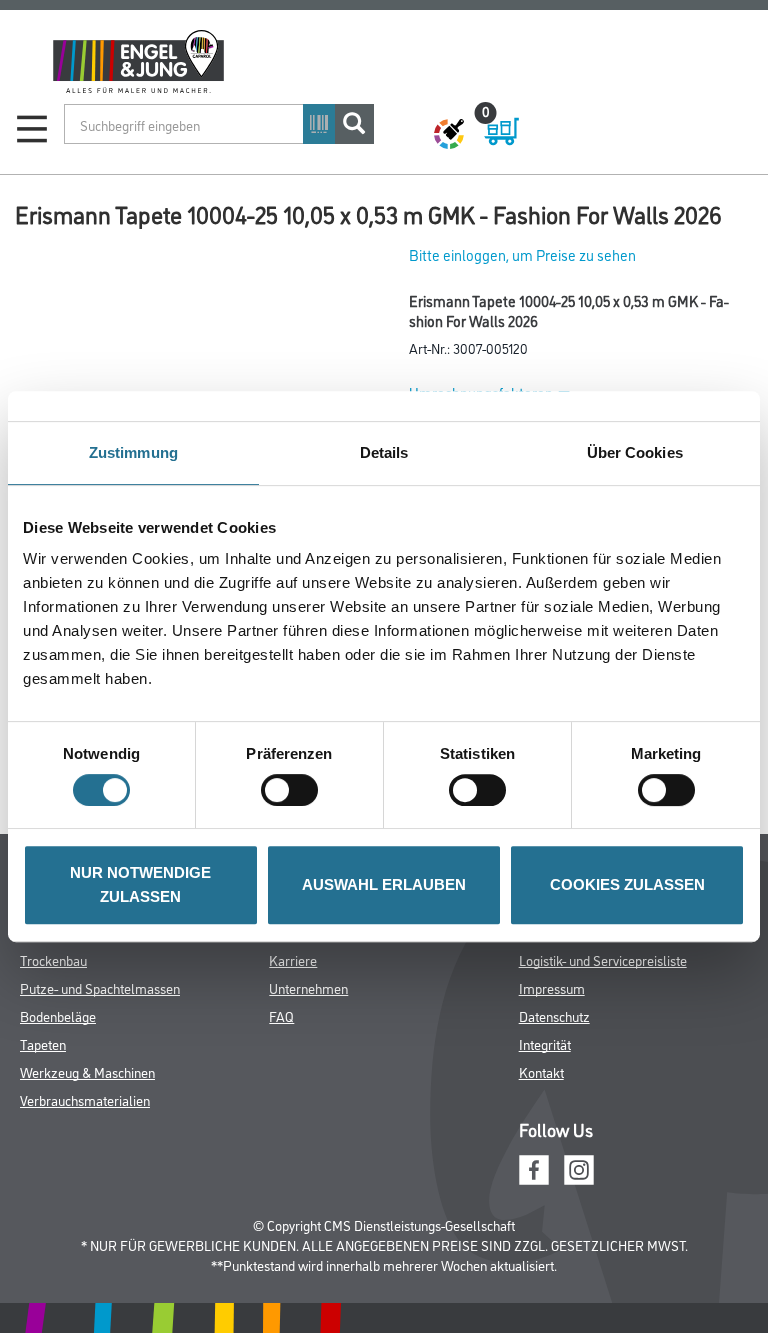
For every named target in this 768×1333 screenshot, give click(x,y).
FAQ (281, 1015)
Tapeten (43, 1043)
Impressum (552, 987)
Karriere (293, 959)
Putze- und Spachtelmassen (100, 987)
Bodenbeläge (58, 1015)
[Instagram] (579, 1167)
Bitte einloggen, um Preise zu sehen (522, 254)
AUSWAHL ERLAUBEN (384, 884)
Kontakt (541, 1071)
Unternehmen (308, 987)
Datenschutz (554, 1015)
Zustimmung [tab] (133, 452)
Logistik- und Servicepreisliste (603, 959)
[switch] (294, 790)
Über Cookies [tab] (635, 452)
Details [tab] (384, 452)
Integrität (545, 1043)
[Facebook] (534, 1167)
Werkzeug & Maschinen (87, 1071)
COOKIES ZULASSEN (627, 884)
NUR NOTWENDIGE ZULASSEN (140, 884)
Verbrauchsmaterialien (85, 1099)
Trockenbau (53, 959)
